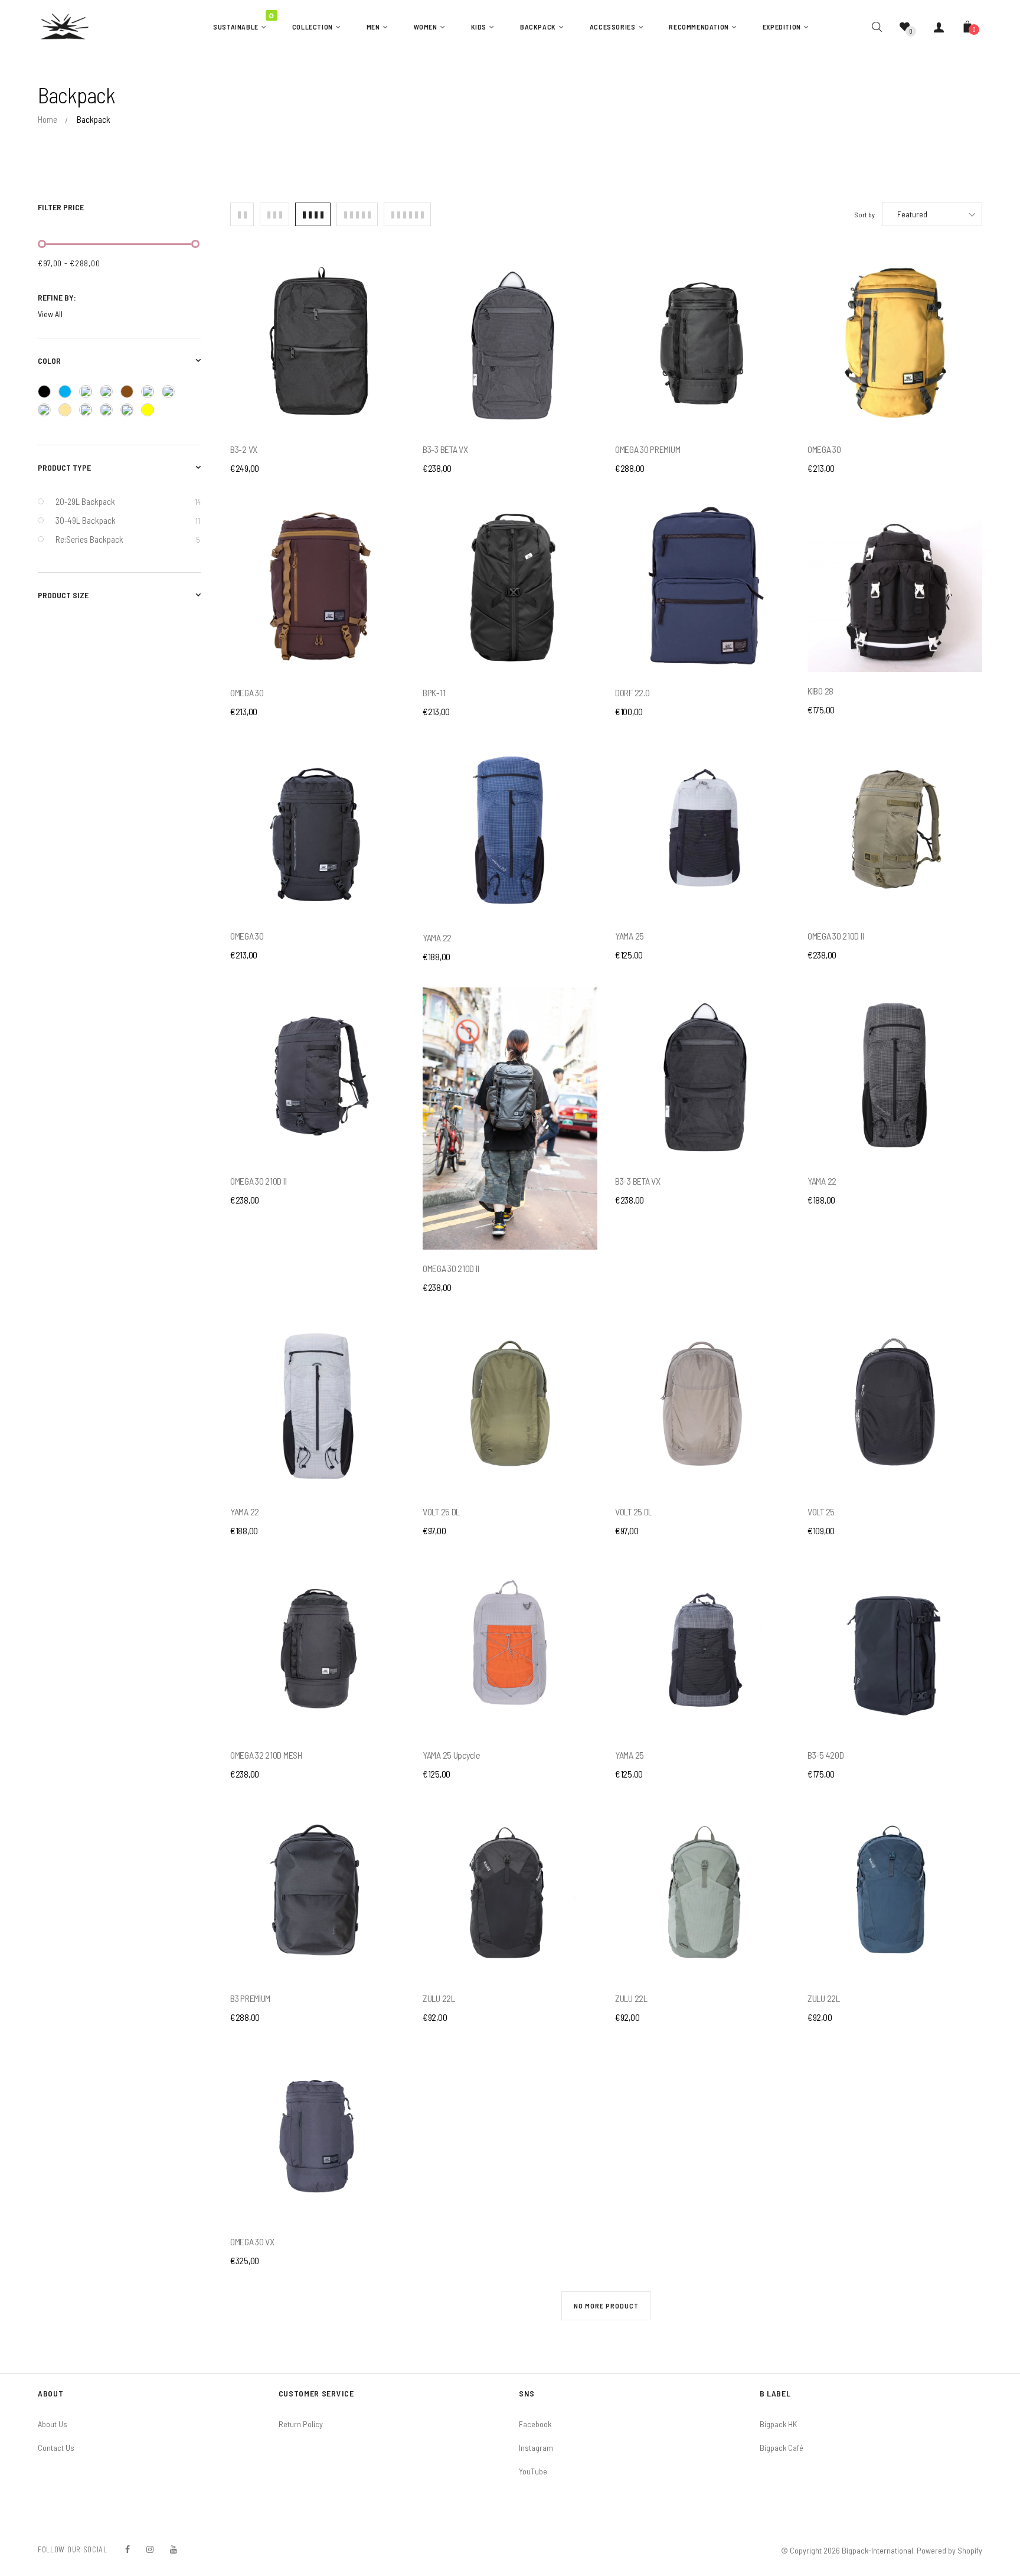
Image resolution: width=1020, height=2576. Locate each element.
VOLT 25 (821, 1512)
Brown (131, 393)
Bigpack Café (782, 2448)
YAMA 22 (437, 938)
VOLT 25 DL (441, 1512)
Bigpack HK (778, 2424)
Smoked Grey (110, 412)
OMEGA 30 (824, 449)
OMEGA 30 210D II (836, 936)
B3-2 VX (244, 449)
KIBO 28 (820, 691)
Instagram (536, 2448)
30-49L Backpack (128, 520)
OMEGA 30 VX (252, 2241)
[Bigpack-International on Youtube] (174, 2549)
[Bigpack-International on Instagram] (150, 2549)
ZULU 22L (439, 1998)
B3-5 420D (826, 1755)
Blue (69, 393)
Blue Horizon (89, 394)
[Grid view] (242, 214)
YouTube (533, 2471)
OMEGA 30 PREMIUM (648, 449)
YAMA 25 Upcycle (452, 1755)
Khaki (69, 412)
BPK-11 (434, 692)
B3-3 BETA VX (445, 449)
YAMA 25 (630, 936)
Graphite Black (48, 412)
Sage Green (89, 412)
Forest (172, 394)
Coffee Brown (151, 394)
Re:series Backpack (127, 539)
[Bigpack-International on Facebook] (127, 2549)
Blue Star (110, 394)
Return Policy (301, 2424)
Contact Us (56, 2448)
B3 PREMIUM (250, 1998)
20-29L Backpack (128, 501)
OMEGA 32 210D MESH (266, 1755)
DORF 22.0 (632, 692)
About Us (53, 2424)
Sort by (865, 214)
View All (50, 314)
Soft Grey (131, 412)
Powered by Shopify (949, 2550)
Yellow (151, 412)
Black (48, 393)
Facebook (535, 2424)
